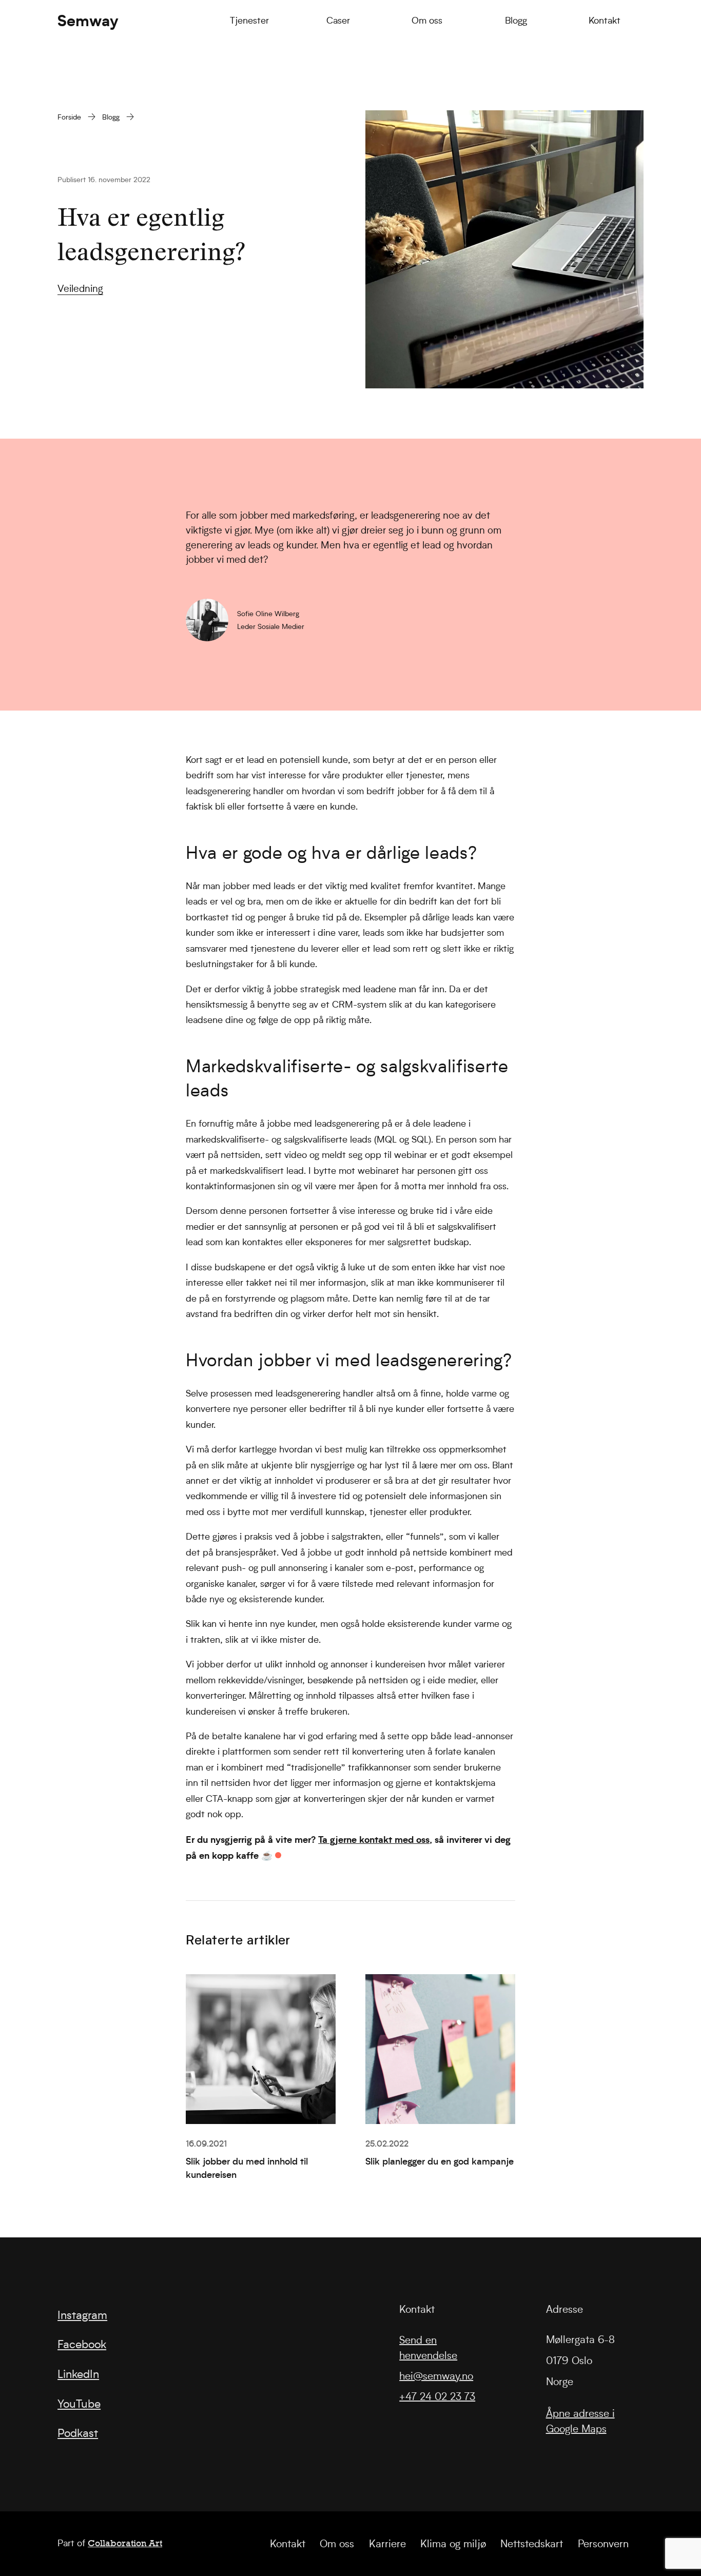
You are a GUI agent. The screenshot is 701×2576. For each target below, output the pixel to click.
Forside (69, 117)
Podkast (78, 2433)
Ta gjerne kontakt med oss (374, 1839)
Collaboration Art (125, 2543)
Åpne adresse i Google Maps (580, 2421)
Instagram (82, 2315)
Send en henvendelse (428, 2347)
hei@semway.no (436, 2376)
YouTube (79, 2404)
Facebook (82, 2344)
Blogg (111, 117)
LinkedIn (78, 2374)
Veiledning (80, 289)
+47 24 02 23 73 (437, 2396)
